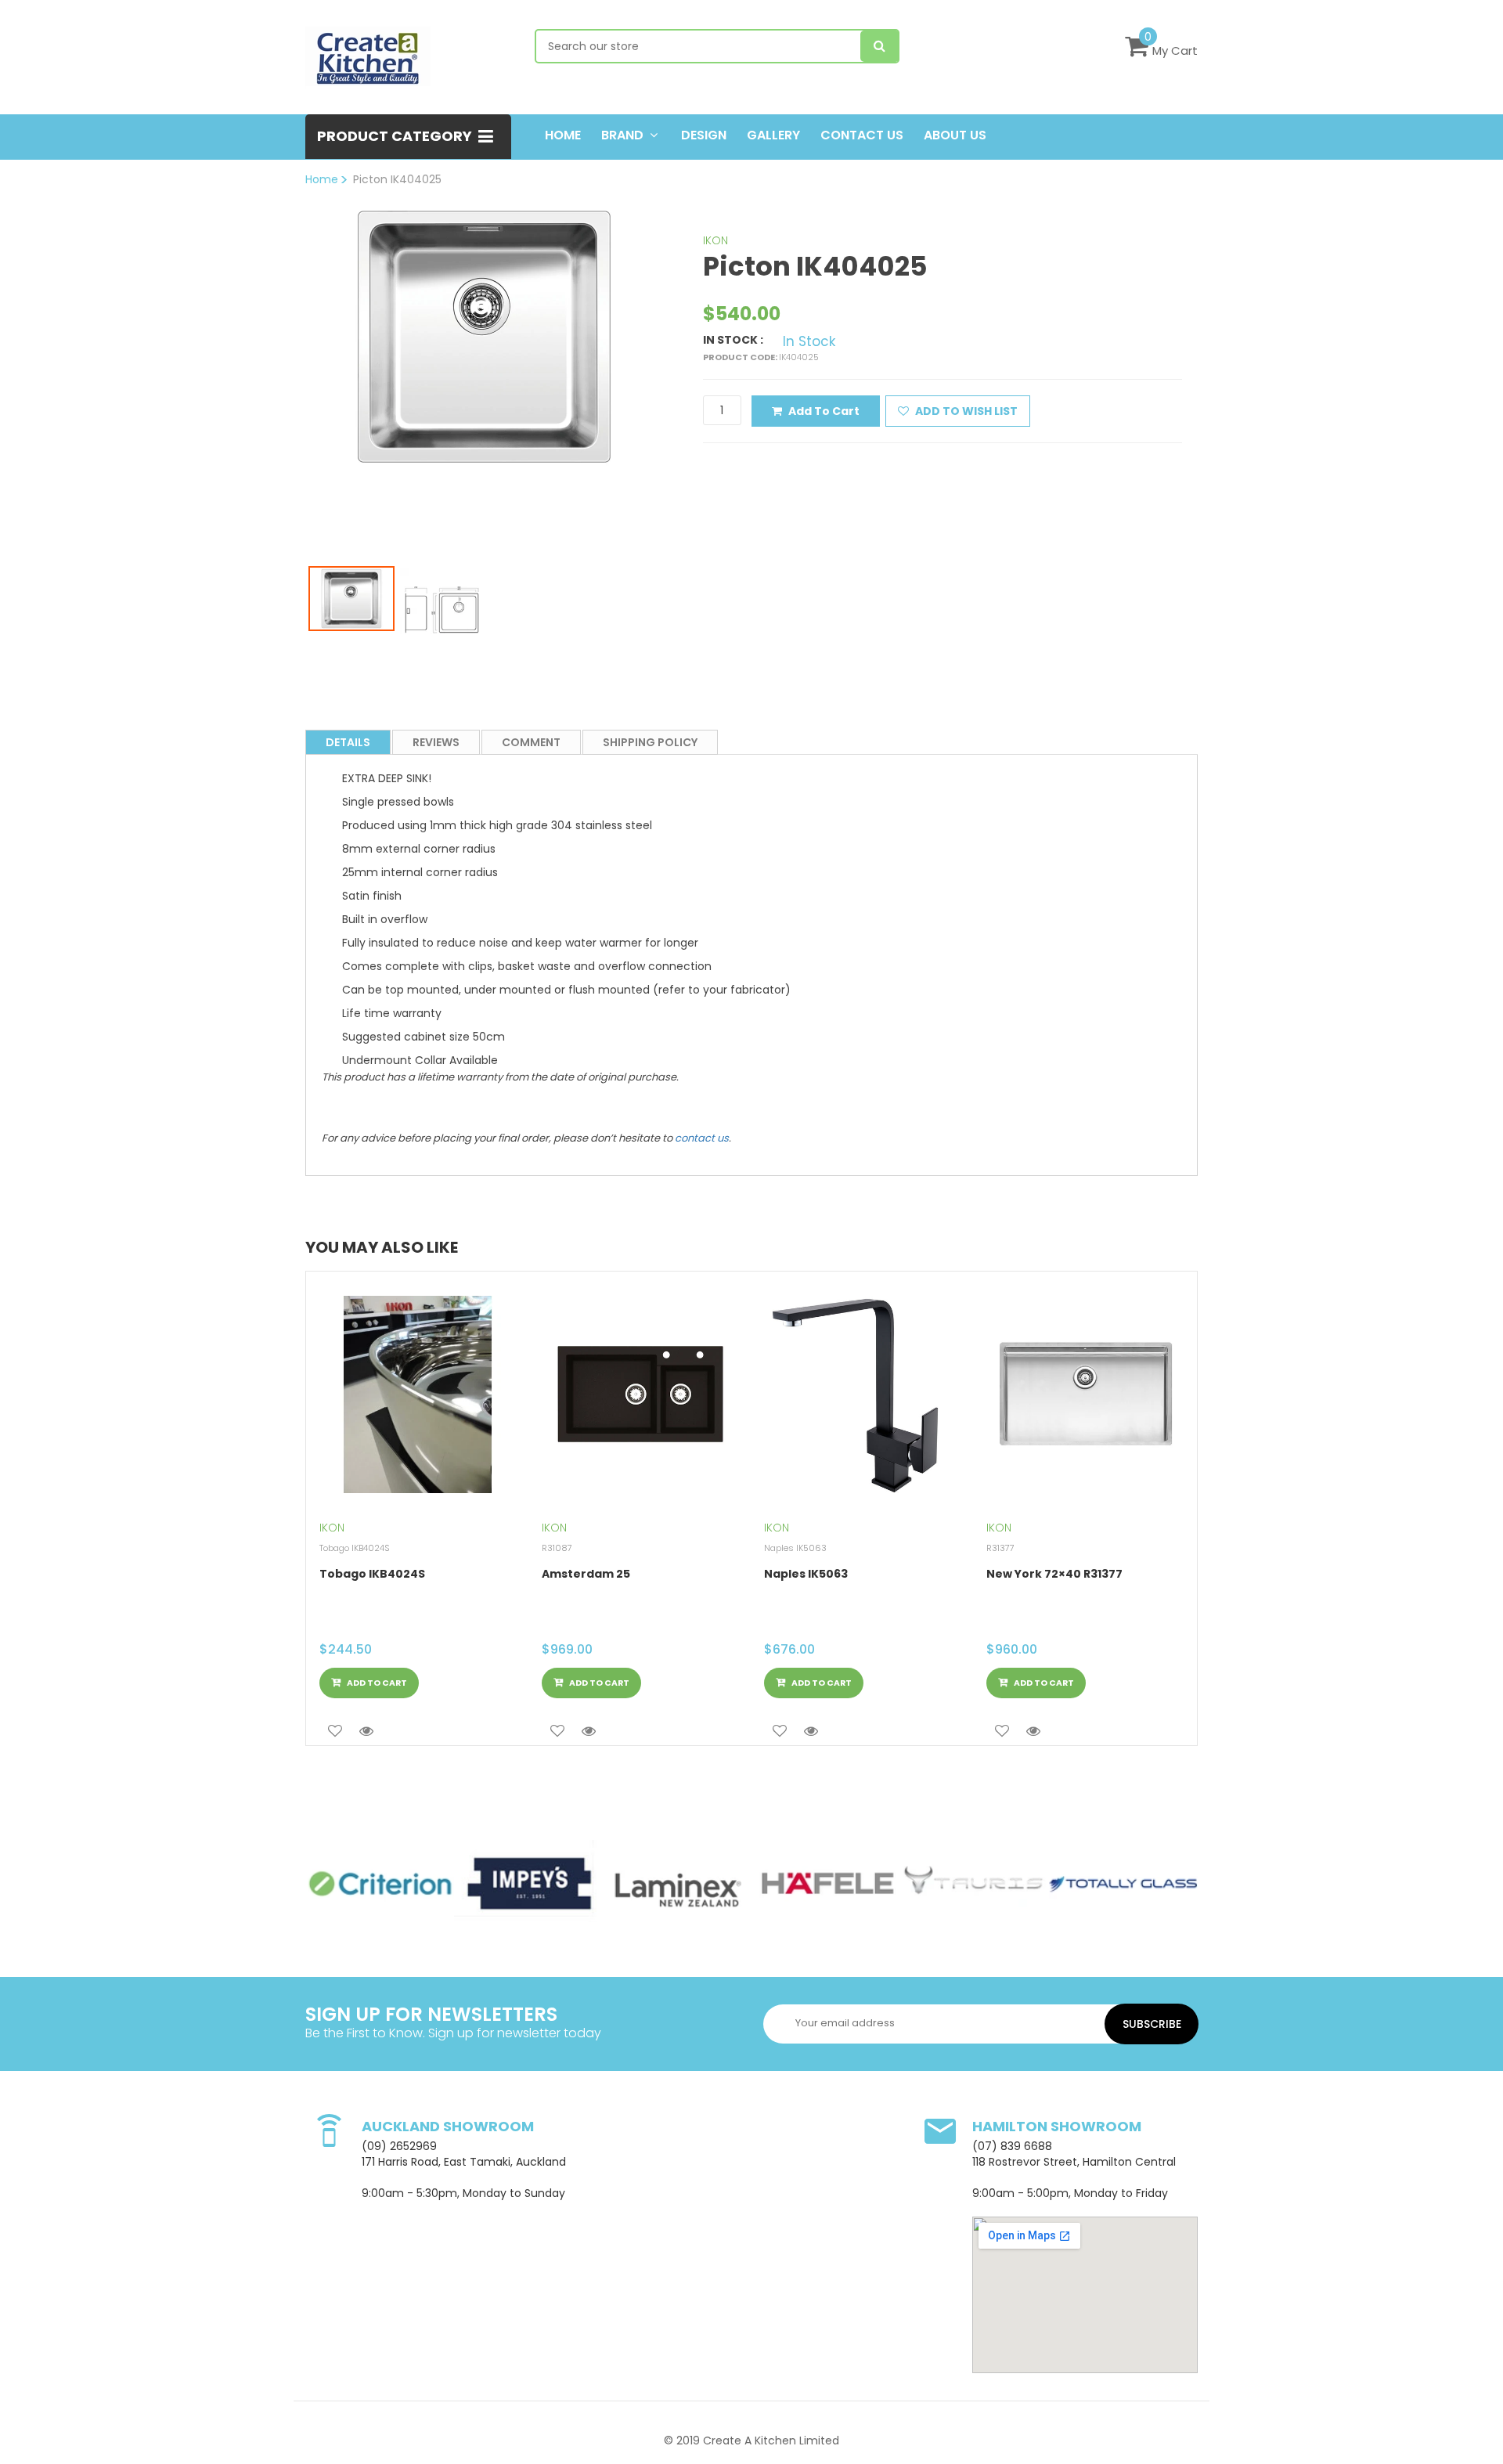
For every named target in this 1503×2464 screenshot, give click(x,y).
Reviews (436, 742)
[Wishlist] (335, 1731)
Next (684, 366)
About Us (955, 135)
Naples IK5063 (806, 1574)
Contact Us (862, 135)
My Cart (1175, 51)
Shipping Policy (650, 742)
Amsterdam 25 (586, 1574)
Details (348, 742)
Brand (622, 135)
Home (563, 135)
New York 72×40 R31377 (1054, 1574)
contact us (702, 1138)
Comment (531, 742)
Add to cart (824, 411)
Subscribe (1152, 2024)
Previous (285, 366)
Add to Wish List (965, 411)
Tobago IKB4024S (372, 1574)
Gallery (773, 135)
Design (704, 135)
